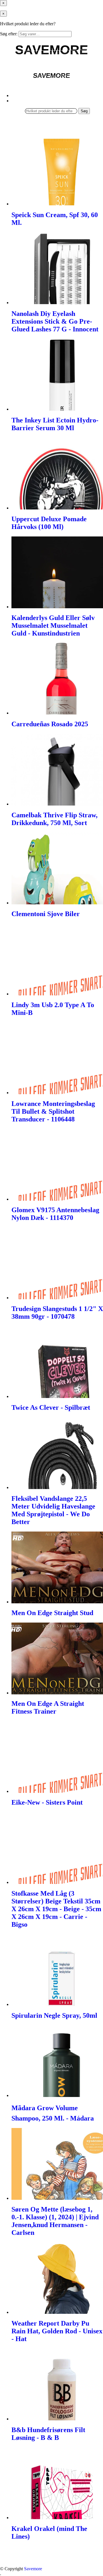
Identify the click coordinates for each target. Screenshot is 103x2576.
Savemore (33, 2569)
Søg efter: (9, 34)
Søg (84, 111)
